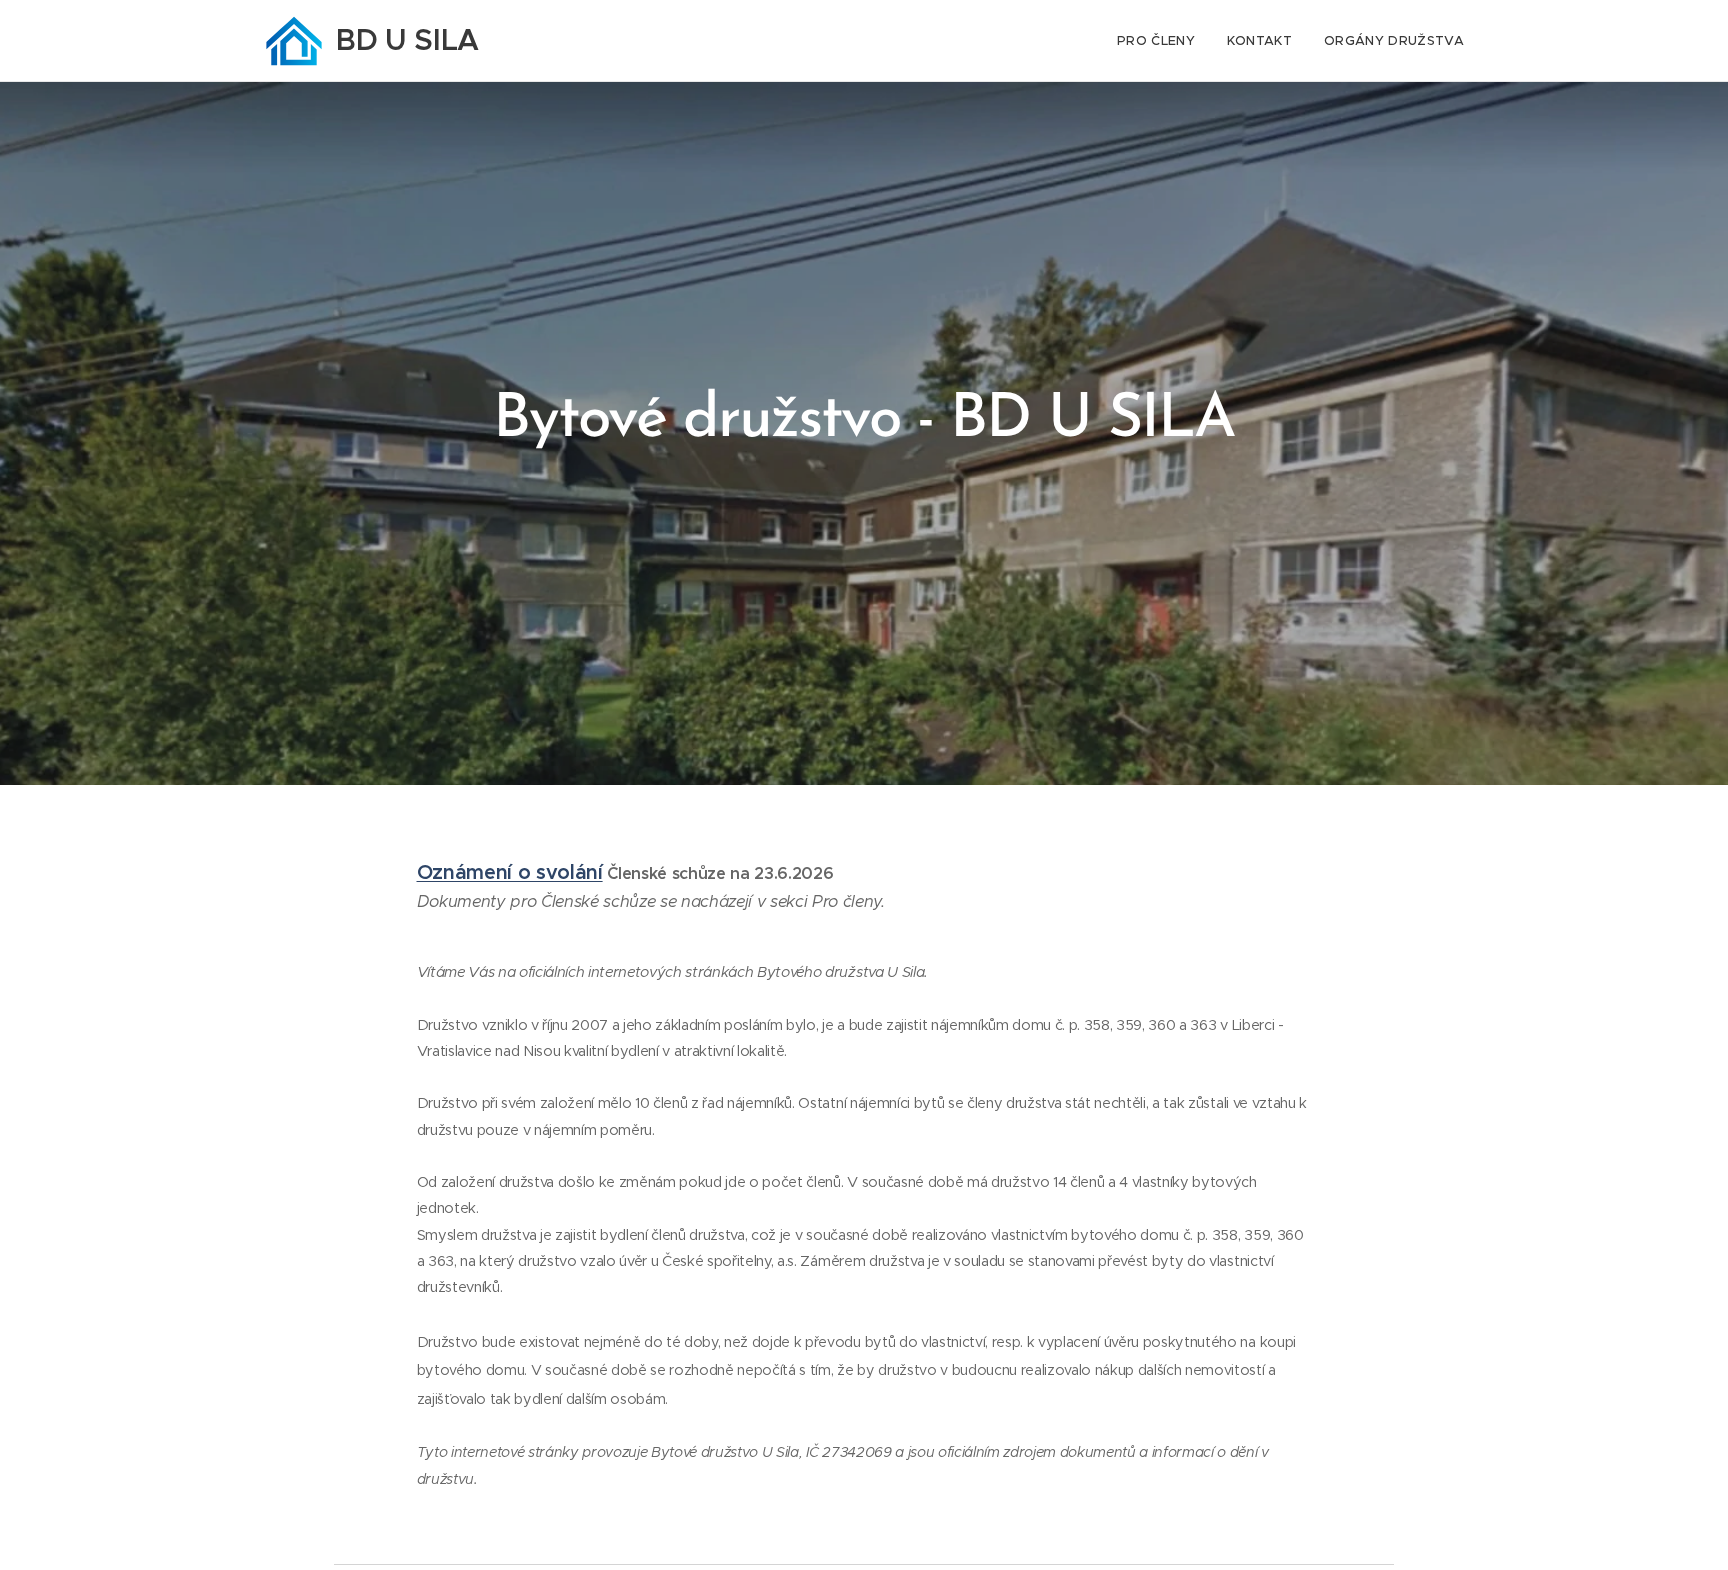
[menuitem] (1161, 41)
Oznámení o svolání (510, 872)
